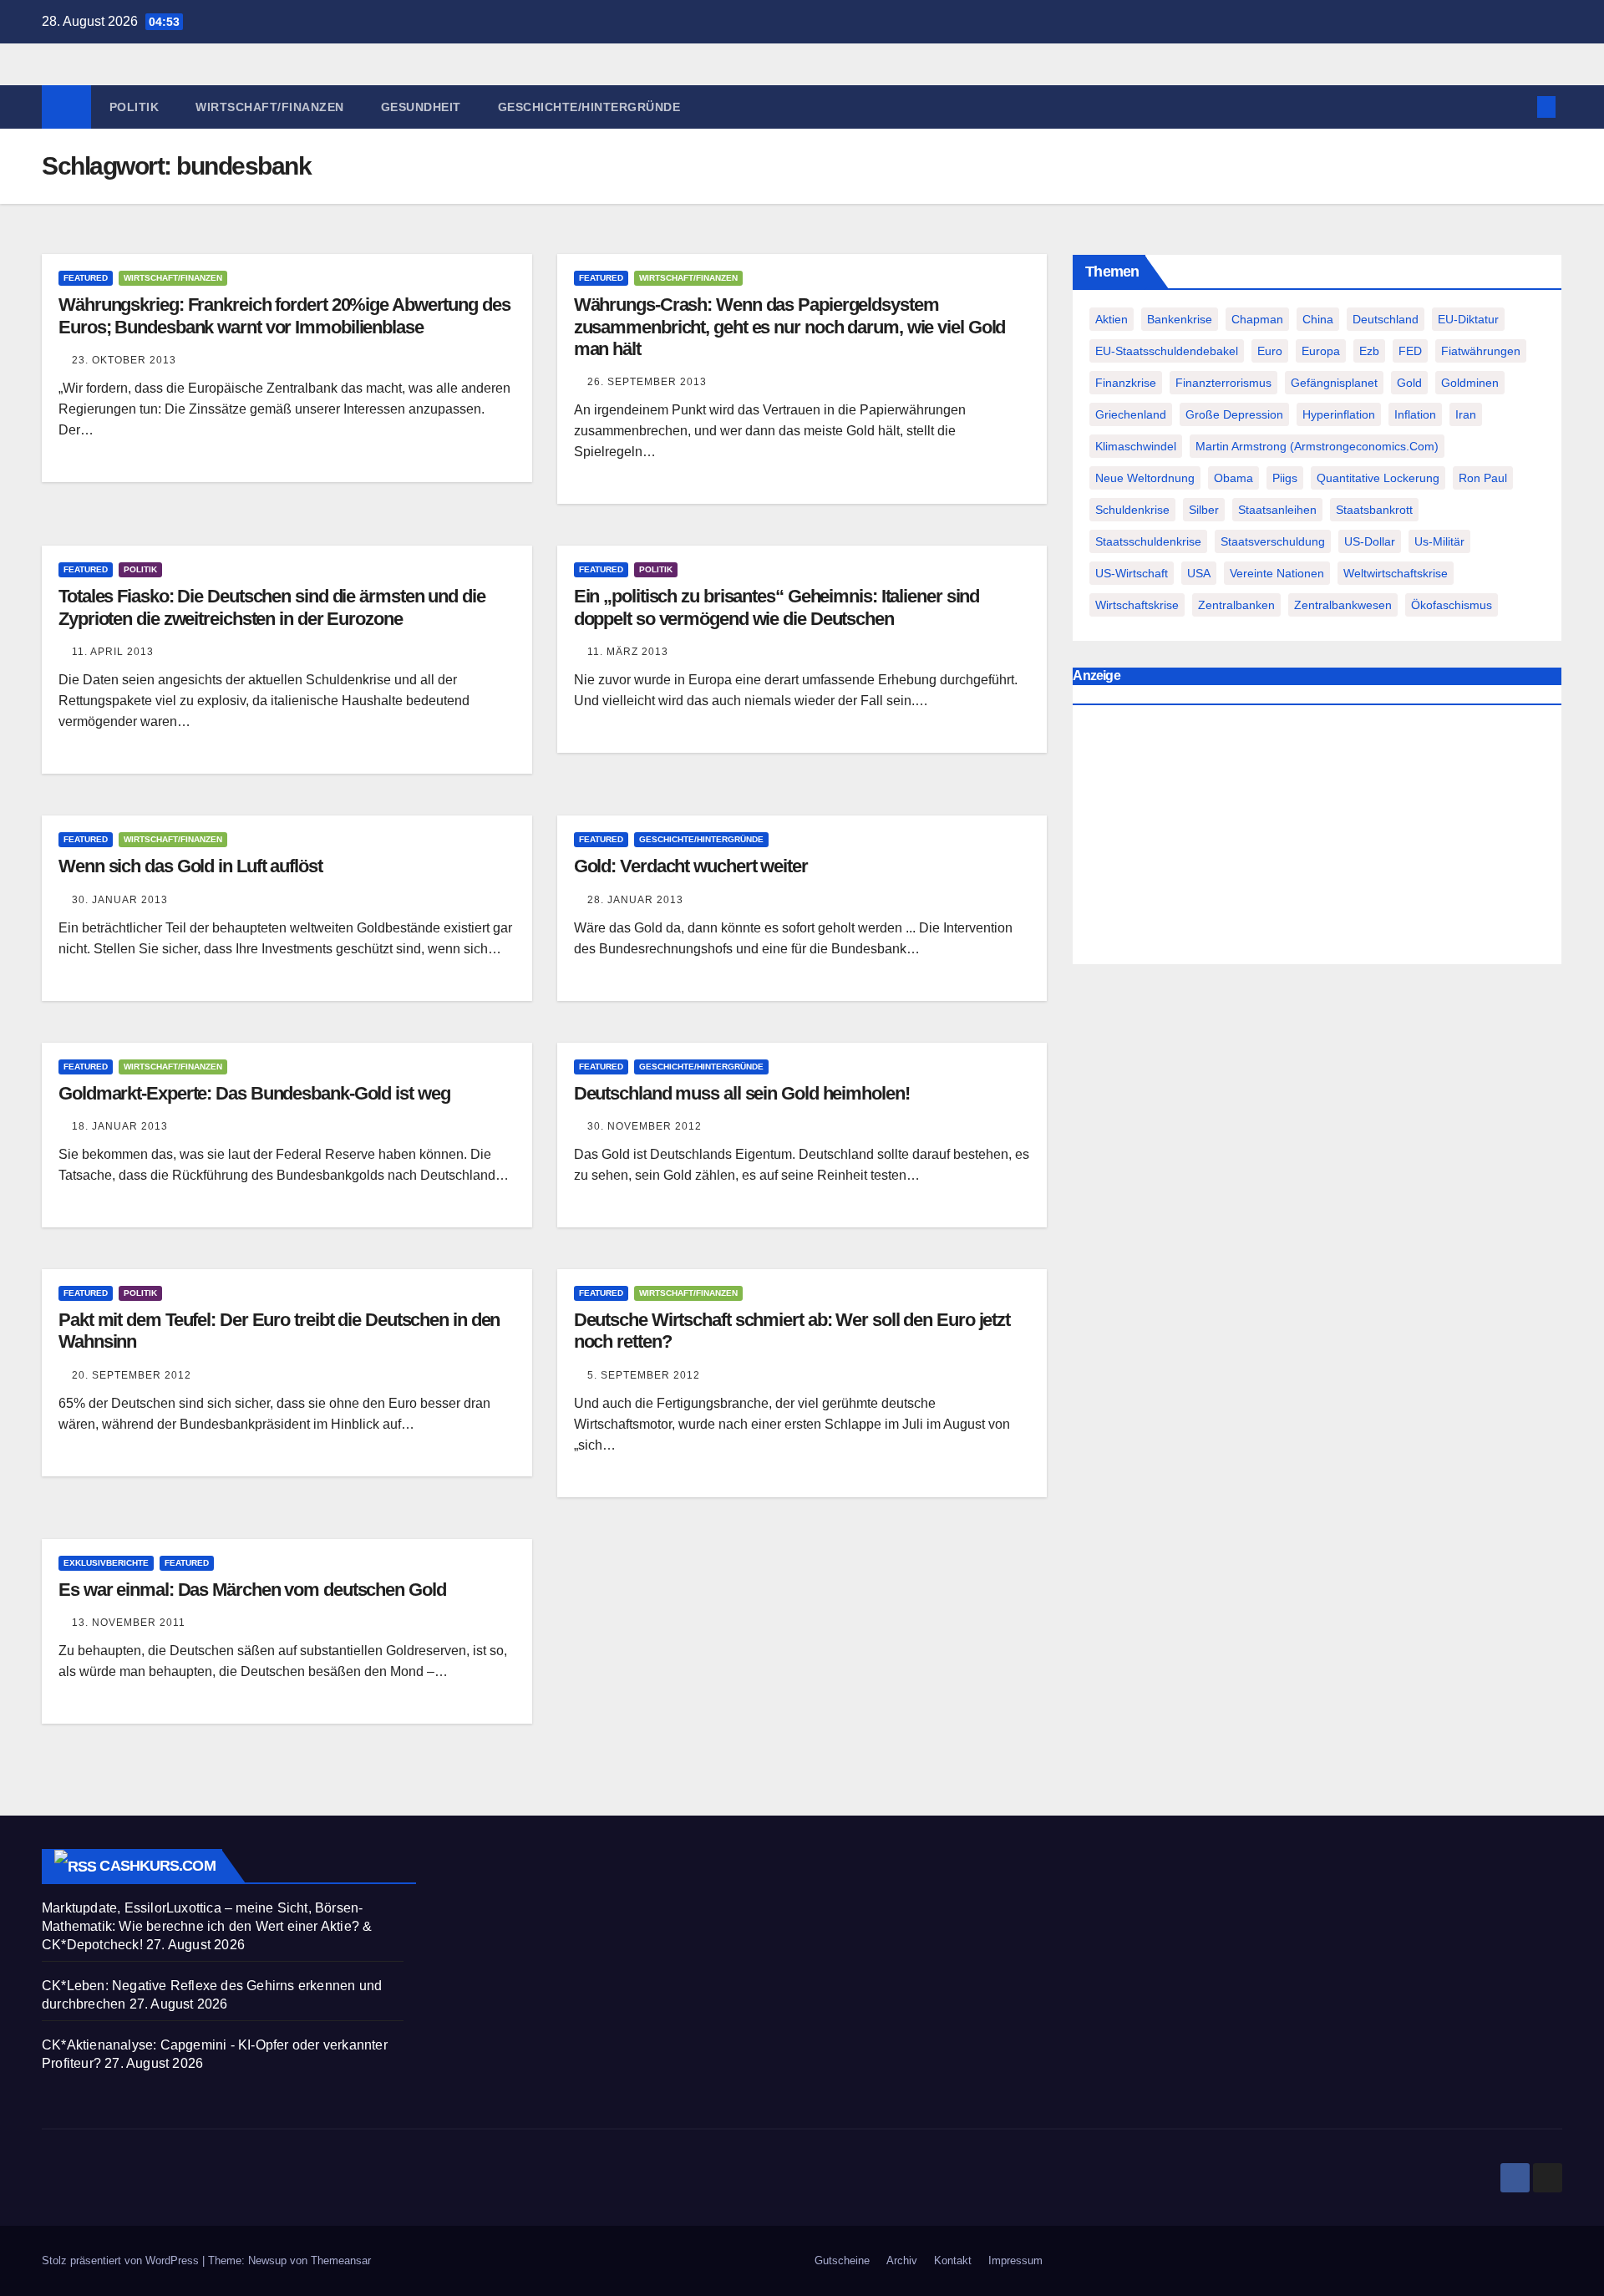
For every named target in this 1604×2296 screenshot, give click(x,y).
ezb (1369, 351)
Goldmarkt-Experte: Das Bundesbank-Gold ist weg (254, 1093)
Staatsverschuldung (1273, 541)
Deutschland (1386, 319)
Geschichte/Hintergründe (589, 107)
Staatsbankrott (1374, 510)
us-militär (1439, 541)
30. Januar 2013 (120, 900)
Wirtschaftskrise (1137, 605)
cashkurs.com (157, 1866)
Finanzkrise (1126, 383)
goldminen (1470, 383)
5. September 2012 (644, 1375)
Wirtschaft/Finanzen (270, 107)
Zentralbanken (1236, 605)
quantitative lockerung (1378, 478)
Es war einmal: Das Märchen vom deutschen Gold (252, 1590)
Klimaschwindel (1136, 446)
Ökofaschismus (1452, 605)
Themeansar (341, 2260)
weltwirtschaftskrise (1396, 573)
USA (1199, 573)
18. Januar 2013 (120, 1126)
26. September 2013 (647, 382)
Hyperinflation (1339, 414)
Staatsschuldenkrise (1148, 541)
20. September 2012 (132, 1375)
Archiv (902, 2260)
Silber (1204, 510)
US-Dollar (1370, 541)
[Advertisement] (1317, 839)
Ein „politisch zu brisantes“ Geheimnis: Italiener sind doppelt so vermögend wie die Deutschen (777, 607)
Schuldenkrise (1132, 510)
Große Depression (1234, 414)
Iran (1466, 414)
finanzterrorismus (1223, 383)
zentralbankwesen (1343, 605)
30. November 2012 (645, 1126)
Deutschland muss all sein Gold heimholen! (742, 1093)
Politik (135, 107)
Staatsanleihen (1277, 510)
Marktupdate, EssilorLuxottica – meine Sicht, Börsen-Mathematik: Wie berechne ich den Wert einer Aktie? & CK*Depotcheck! (207, 1926)
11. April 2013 (113, 652)
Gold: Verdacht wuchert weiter (691, 866)
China (1318, 319)
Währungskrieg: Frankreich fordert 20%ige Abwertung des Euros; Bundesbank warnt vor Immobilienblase (284, 315)
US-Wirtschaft (1132, 573)
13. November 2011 (129, 1623)
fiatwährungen (1481, 351)
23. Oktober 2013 (124, 360)
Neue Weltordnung (1145, 478)
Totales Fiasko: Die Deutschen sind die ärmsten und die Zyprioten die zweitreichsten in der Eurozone (272, 607)
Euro (1270, 351)
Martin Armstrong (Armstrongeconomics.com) (1317, 446)
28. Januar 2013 (635, 900)
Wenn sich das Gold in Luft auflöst (190, 866)
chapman (1257, 319)
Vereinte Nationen (1277, 573)
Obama (1233, 478)
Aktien (1112, 319)
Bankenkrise (1180, 319)
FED (1410, 351)
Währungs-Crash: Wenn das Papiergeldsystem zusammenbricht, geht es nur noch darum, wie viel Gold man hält (790, 327)
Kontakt (953, 2260)
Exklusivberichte (106, 1563)
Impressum (1015, 2260)
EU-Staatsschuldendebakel (1167, 351)
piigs (1285, 478)
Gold (1409, 383)
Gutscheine (842, 2260)
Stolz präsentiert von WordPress (122, 2260)
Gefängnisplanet (1334, 383)
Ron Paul (1483, 478)
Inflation (1415, 414)
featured (86, 278)
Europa (1321, 351)
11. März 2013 (628, 652)
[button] (1519, 107)
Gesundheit (421, 107)
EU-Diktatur (1468, 319)
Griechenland (1131, 414)
